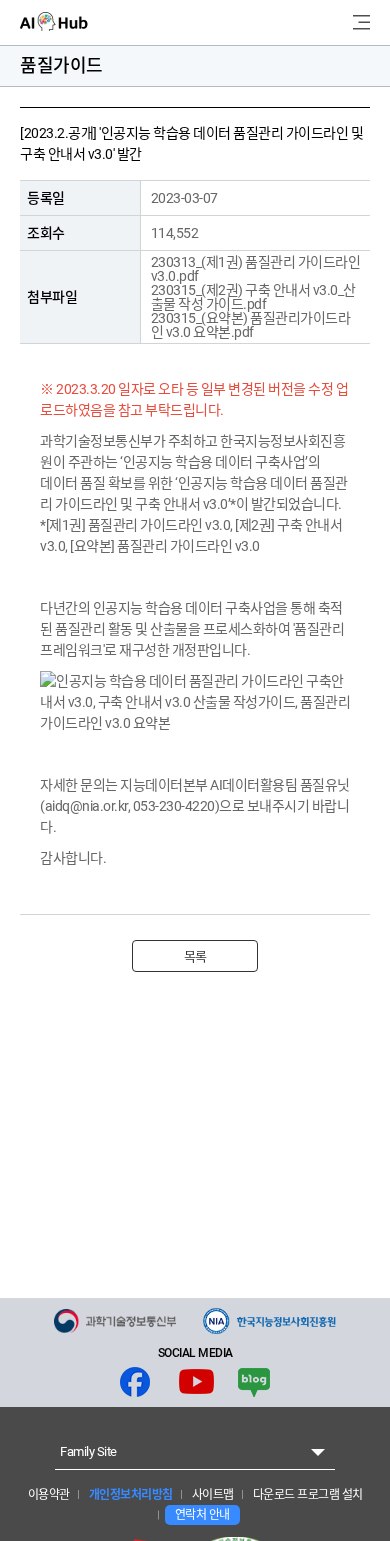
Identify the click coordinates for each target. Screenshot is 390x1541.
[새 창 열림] (115, 1321)
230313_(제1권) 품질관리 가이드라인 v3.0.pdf (256, 269)
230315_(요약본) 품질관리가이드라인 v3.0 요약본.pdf (251, 325)
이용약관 (49, 1495)
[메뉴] (361, 22)
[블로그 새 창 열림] (254, 1382)
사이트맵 (211, 1495)
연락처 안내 (202, 1515)
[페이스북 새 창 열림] (135, 1382)
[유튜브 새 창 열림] (196, 1382)
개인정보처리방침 (129, 1495)
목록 (195, 956)
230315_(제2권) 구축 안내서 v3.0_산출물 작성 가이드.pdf (253, 297)
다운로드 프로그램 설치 (306, 1495)
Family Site (88, 1451)
